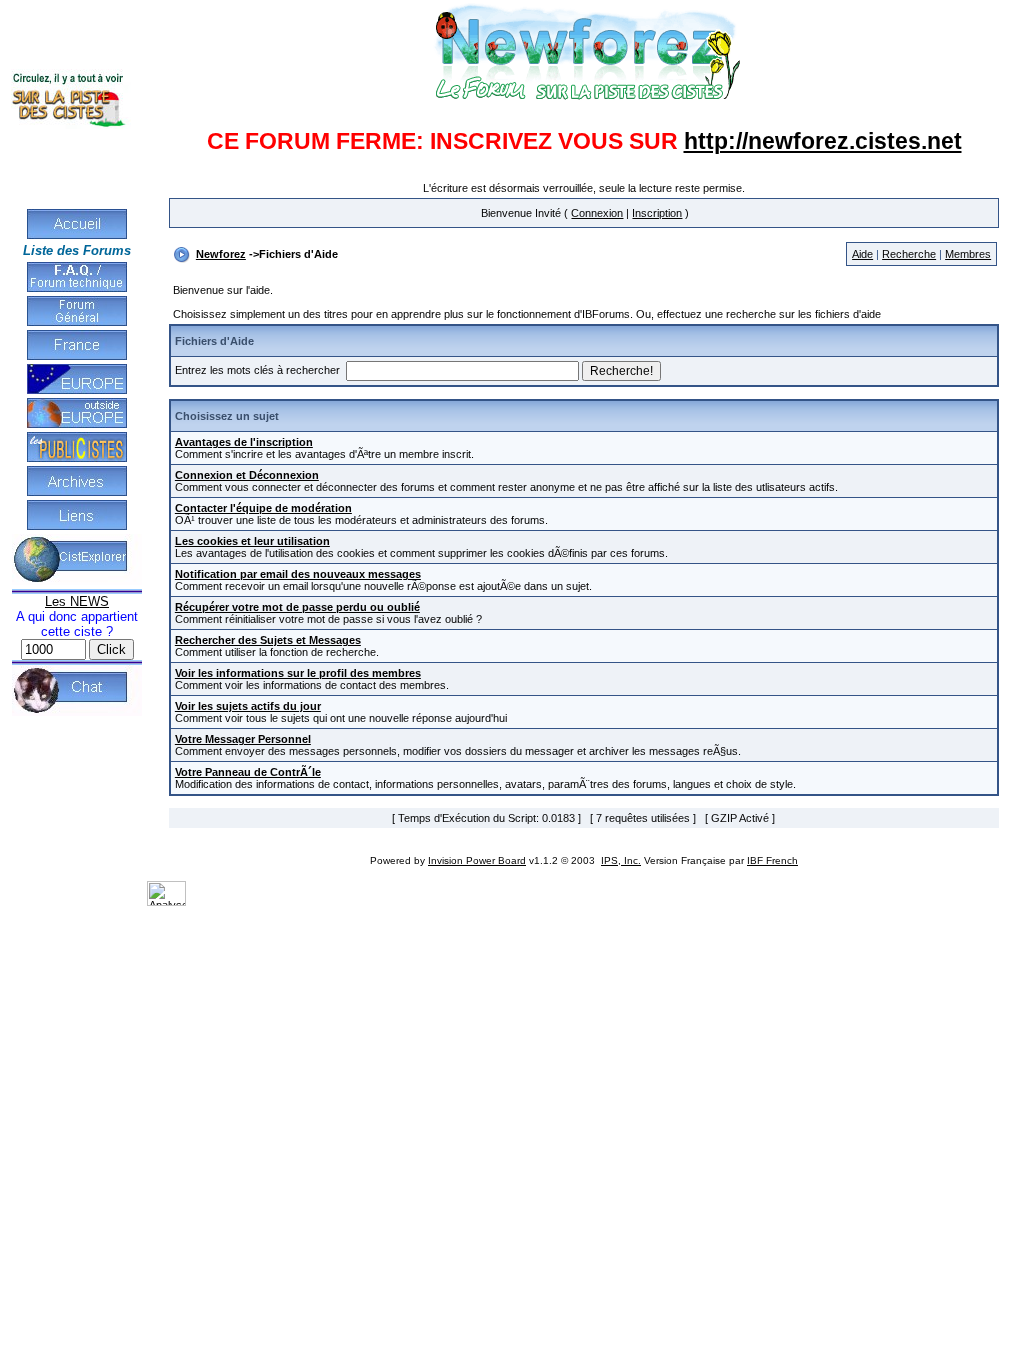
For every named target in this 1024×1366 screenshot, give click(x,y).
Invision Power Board (477, 860)
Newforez (221, 254)
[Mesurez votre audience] (166, 902)
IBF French (772, 860)
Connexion (597, 213)
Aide (862, 254)
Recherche (909, 254)
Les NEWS (77, 601)
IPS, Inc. (621, 860)
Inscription (657, 213)
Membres (968, 254)
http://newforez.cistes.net (823, 141)
